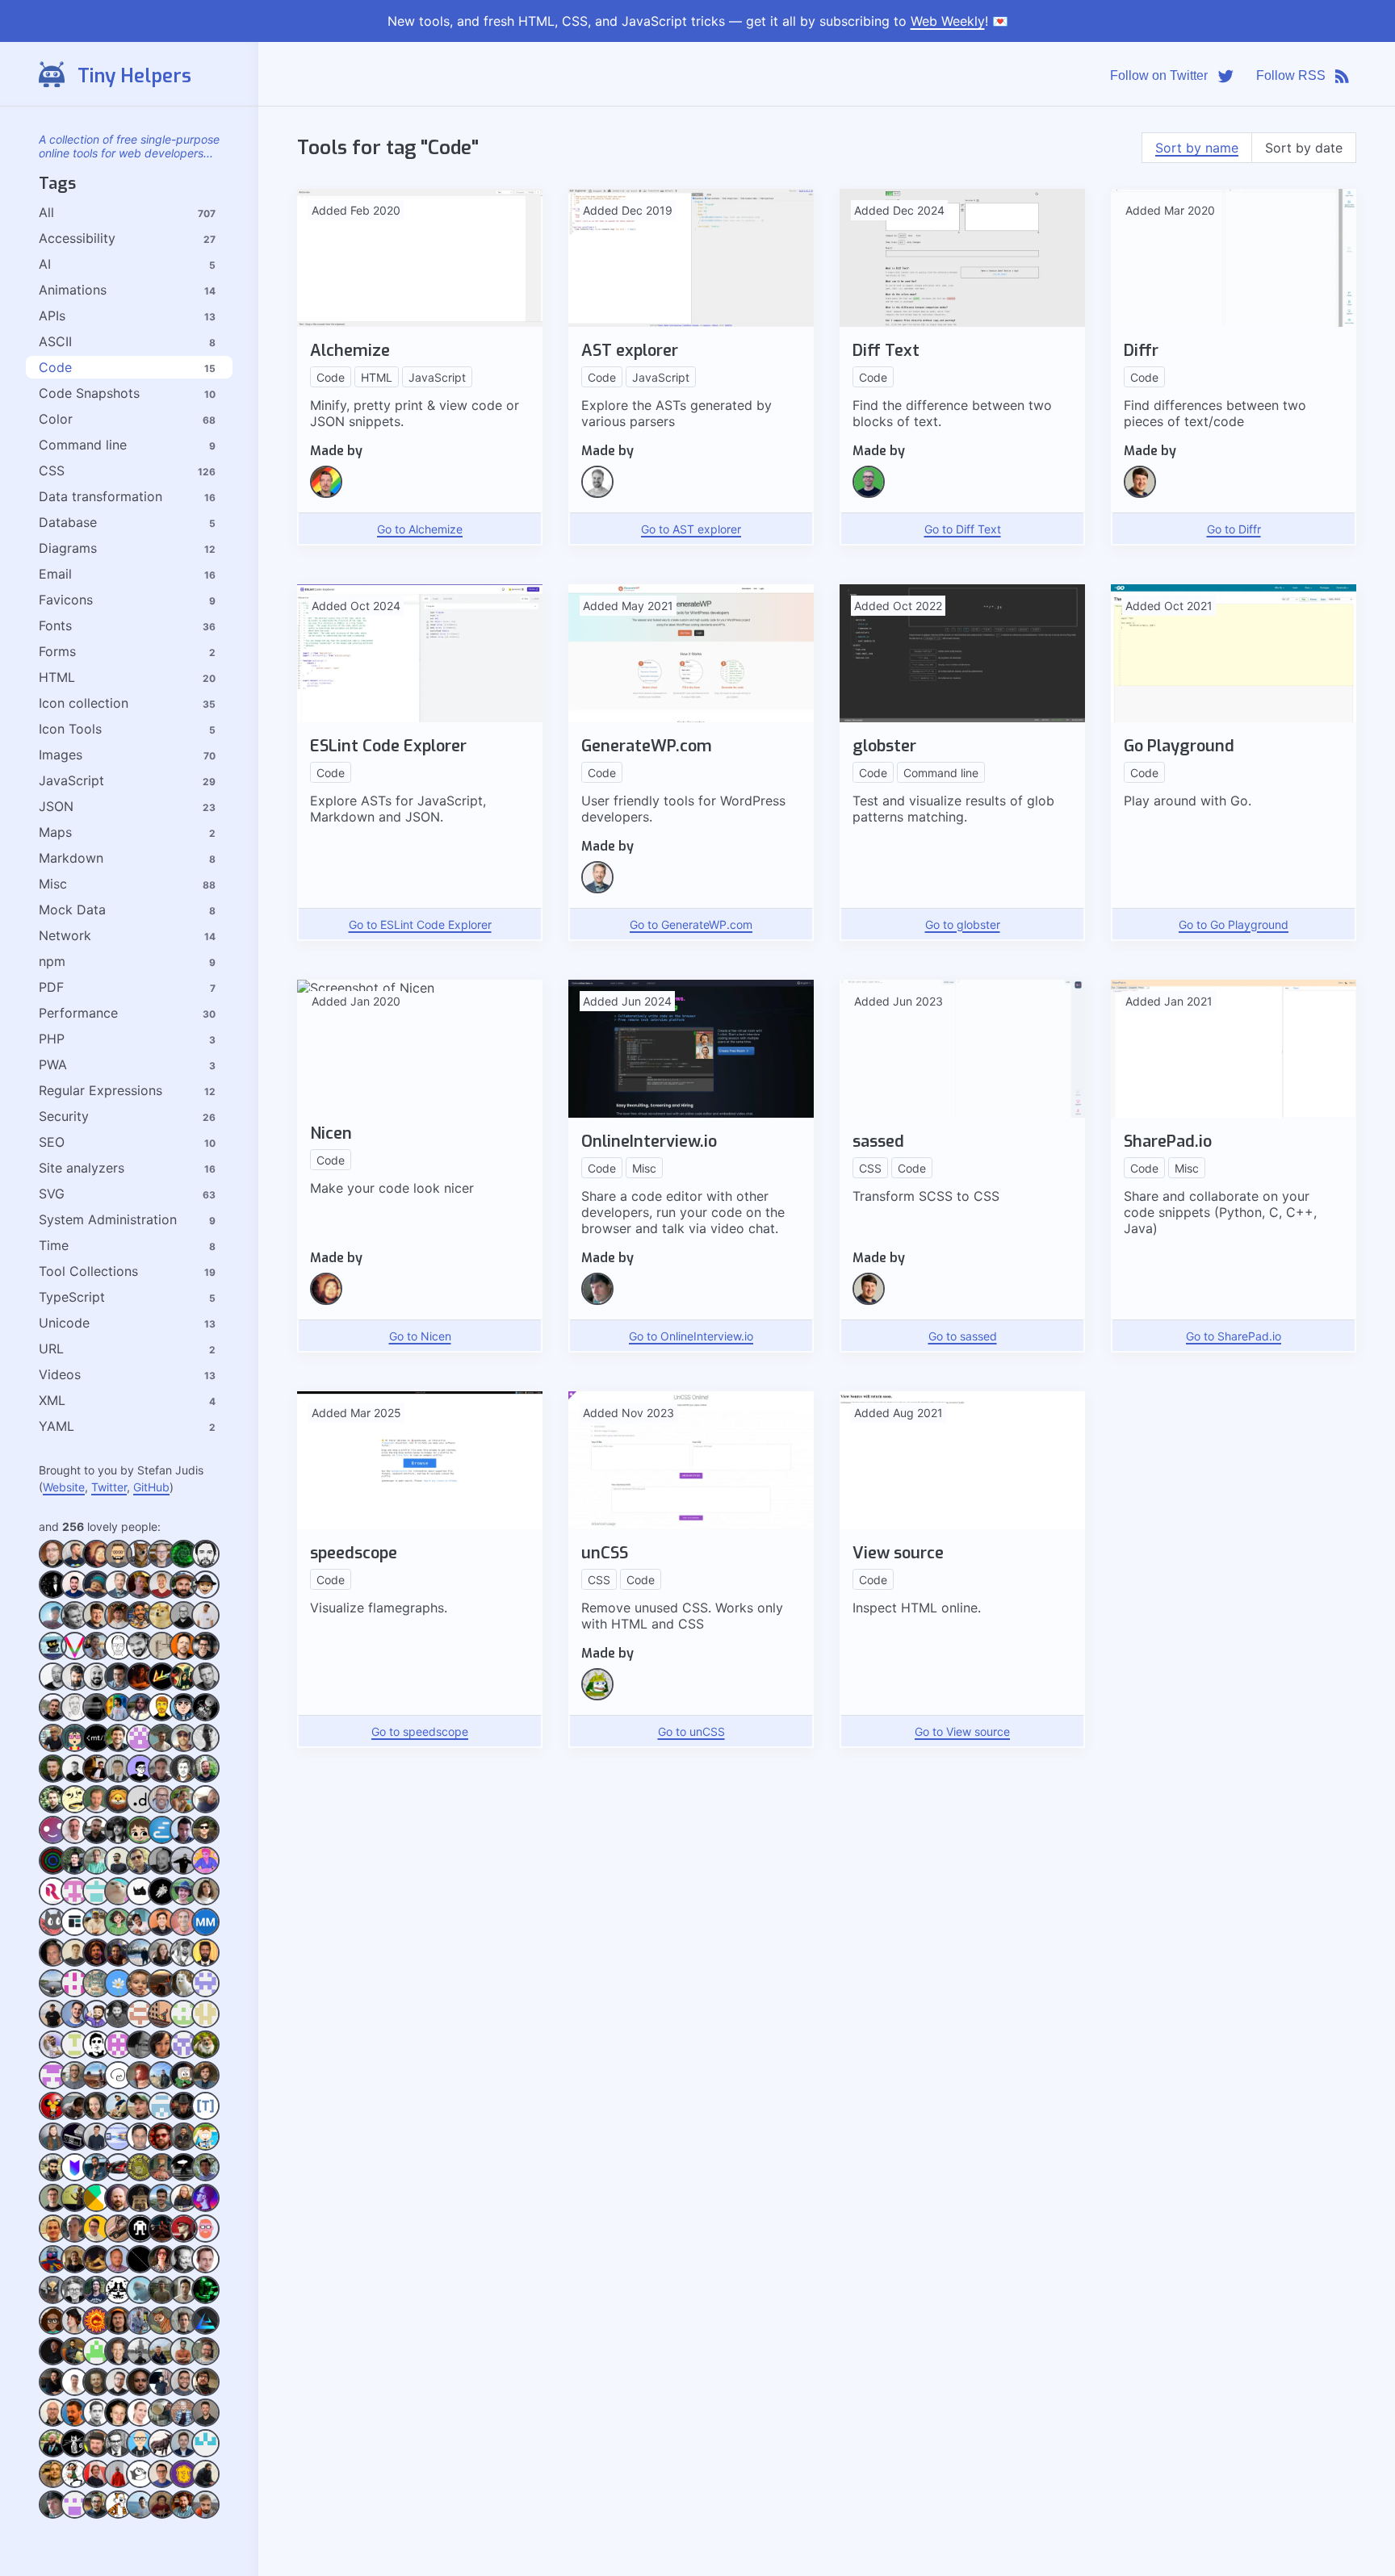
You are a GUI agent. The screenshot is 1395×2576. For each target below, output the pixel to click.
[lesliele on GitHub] (205, 2054)
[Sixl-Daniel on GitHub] (162, 2238)
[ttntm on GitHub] (205, 2116)
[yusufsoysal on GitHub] (140, 2177)
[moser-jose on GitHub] (184, 1962)
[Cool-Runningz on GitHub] (53, 2330)
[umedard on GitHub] (118, 1962)
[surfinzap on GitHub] (96, 2208)
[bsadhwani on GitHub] (184, 2024)
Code (55, 367)
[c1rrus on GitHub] (162, 1840)
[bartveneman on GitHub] (162, 1564)
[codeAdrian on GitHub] (96, 2300)
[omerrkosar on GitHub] (162, 2085)
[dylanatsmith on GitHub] (96, 1809)
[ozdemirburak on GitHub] (140, 2208)
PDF (51, 987)
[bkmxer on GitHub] (75, 1778)
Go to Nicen (420, 1336)
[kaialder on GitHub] (140, 1748)
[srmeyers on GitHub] (184, 1901)
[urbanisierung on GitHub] (75, 2300)
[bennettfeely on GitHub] (205, 2177)
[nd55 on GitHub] (53, 1993)
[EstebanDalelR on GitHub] (53, 2054)
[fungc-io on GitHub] (205, 1594)
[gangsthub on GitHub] (205, 1993)
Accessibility (77, 238)
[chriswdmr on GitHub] (162, 2208)
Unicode (64, 1323)
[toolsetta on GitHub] (75, 1932)
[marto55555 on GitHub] (205, 1932)
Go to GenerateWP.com (691, 924)
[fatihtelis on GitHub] (53, 2484)
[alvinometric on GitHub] (140, 1778)
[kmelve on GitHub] (75, 2422)
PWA (53, 1064)
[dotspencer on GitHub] (869, 493)
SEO (52, 1142)
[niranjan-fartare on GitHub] (118, 1993)
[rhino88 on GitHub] (140, 1901)
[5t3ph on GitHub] (96, 2116)
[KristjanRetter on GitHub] (118, 2422)
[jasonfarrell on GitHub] (96, 1840)
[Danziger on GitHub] (118, 2238)
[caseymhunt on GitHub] (96, 1778)
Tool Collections (88, 1271)
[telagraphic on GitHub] (75, 1993)
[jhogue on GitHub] (96, 2514)
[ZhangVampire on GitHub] (118, 1932)
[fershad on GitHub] (53, 1748)
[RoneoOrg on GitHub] (53, 1901)
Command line (83, 445)
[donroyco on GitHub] (96, 1901)
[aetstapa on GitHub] (140, 2300)
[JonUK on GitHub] (75, 2392)
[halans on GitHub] (118, 2269)
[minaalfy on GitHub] (140, 1962)
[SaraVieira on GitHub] (184, 1686)
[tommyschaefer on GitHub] (53, 2146)
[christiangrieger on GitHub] (184, 1778)
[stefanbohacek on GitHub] (75, 2116)
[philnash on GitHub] (205, 1656)
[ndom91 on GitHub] (140, 1809)
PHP (52, 1039)
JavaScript (71, 780)
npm (52, 961)
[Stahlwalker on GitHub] (205, 2422)
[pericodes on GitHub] (53, 1870)
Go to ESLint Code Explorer (420, 924)
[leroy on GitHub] (184, 2422)
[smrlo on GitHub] (162, 1901)
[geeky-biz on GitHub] (96, 1870)
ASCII (55, 341)
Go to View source (962, 1731)
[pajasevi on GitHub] (597, 1696)
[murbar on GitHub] (162, 2361)
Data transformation (101, 496)
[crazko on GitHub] (205, 1748)
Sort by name (1197, 148)
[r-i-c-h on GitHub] (162, 1870)
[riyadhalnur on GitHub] (205, 1870)
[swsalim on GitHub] (162, 2177)
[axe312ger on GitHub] (205, 1625)
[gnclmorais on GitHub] (75, 1686)
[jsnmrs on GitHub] (184, 2514)
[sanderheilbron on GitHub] (205, 1686)
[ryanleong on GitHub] (118, 1901)
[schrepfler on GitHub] (53, 2116)
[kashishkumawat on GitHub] (162, 2392)
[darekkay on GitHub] (53, 1778)
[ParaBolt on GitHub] (184, 1564)
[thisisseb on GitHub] (53, 1594)
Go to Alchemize (420, 529)
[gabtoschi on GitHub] (184, 2484)
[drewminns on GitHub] (96, 2453)
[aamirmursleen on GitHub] (205, 1962)
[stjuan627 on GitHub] (140, 2514)
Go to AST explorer (691, 529)
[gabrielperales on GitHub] (162, 2484)
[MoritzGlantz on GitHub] (184, 1594)
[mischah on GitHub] (162, 1809)
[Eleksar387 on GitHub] (140, 2453)
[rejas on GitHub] (205, 1717)
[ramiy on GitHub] (140, 1870)
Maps (55, 832)
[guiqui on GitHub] (184, 1840)
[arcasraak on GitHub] (118, 2024)
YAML (57, 1426)
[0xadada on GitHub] (140, 1564)
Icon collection (84, 703)
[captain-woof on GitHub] (205, 2085)
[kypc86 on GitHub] (184, 2054)
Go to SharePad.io (1234, 1336)
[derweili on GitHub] (118, 2392)
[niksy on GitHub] (118, 1686)
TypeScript (72, 1297)
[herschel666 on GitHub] (162, 2453)
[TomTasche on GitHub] (96, 1656)
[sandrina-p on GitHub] (205, 1901)
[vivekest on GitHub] (75, 1656)
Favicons (66, 600)
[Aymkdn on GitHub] (184, 2177)
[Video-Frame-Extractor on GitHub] (118, 2146)
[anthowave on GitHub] (162, 2330)
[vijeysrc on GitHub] (140, 2146)
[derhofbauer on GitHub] (205, 2300)
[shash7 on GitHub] (162, 1686)
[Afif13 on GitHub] (184, 1717)
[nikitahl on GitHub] (75, 1564)
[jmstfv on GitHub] (162, 2514)
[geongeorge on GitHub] (205, 2484)
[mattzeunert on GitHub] (75, 1962)
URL (51, 1349)
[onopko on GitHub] (118, 2116)
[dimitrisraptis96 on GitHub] (140, 2361)
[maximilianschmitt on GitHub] (96, 1962)
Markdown (71, 858)
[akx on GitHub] (96, 1564)
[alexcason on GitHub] (162, 2300)
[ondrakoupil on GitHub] (140, 1993)
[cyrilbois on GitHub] (205, 1564)
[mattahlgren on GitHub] (53, 1962)
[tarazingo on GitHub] (96, 2330)
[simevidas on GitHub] (184, 2085)
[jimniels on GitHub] (118, 2361)
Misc (53, 884)
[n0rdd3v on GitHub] (53, 2085)
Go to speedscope (420, 1731)
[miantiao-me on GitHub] (96, 1748)
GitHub (151, 1487)
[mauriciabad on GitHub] (184, 1809)
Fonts (55, 625)
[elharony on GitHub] (184, 2146)
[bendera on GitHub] (53, 2300)
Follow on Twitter (1159, 75)
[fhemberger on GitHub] (53, 1564)
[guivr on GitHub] (205, 1840)
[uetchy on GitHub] (75, 2177)
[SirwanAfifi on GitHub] (96, 1932)
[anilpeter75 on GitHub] (140, 2330)
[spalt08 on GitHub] (96, 2422)
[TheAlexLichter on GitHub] (162, 1594)
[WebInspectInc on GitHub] (184, 2116)
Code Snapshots (89, 393)
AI (45, 264)
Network (65, 935)
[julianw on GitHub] (140, 2054)
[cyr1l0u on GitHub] (205, 2024)
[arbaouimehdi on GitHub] (53, 2361)
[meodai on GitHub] (205, 2238)
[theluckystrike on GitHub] (75, 1625)
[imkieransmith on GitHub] (205, 2392)
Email (55, 574)
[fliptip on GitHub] (118, 1809)
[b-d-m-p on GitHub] (118, 2208)
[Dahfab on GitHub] (184, 2453)
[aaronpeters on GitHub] (205, 2269)
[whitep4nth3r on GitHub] (162, 2269)
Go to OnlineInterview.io (691, 1336)
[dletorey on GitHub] (184, 2238)
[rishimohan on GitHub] (184, 1870)
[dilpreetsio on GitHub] (75, 2269)
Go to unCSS (691, 1731)
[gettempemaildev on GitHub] (118, 2054)
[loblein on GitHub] (118, 2453)
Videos (60, 1374)
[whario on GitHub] (184, 1932)
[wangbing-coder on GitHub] (162, 2024)
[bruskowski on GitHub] (96, 1717)
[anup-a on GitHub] (205, 2330)
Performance (78, 1013)
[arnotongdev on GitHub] (75, 1748)
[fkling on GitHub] (597, 493)
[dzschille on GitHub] (53, 2269)
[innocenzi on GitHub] (118, 1625)
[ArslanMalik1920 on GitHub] (96, 2361)
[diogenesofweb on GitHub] (96, 2269)
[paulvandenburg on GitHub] (184, 1993)
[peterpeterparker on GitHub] (75, 2085)
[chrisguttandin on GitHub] (205, 1778)
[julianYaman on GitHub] (162, 1748)
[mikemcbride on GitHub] (96, 1686)
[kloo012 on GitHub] (162, 2054)
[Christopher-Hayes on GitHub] (75, 1809)
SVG (52, 1194)
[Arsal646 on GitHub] (75, 2361)
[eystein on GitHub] (96, 2054)
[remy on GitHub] (184, 1656)
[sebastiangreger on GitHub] (118, 1656)
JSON (56, 806)
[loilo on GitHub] (96, 1625)
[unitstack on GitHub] (118, 2085)
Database (68, 522)
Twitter (109, 1487)
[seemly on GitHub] (162, 1778)
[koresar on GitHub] (96, 2146)
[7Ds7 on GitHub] (140, 2269)
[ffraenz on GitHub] (118, 2484)
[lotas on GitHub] (205, 2146)
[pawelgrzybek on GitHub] (53, 2024)
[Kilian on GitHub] (140, 1594)
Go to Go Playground (1234, 924)
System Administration (108, 1219)
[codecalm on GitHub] (75, 2024)
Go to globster (963, 924)
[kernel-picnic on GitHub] (184, 2330)
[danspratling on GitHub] (96, 2238)
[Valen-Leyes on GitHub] (75, 2146)
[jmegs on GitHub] (53, 2392)
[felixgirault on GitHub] (140, 2484)
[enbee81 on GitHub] (184, 1748)
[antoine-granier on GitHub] (96, 2024)
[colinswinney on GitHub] (53, 2238)
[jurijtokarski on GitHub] (140, 2392)
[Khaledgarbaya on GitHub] (184, 2392)
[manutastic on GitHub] (162, 1932)
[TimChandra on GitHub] (162, 2116)
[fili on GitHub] (118, 1594)
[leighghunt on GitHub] (162, 2422)
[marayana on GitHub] (140, 2085)
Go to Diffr (1234, 529)
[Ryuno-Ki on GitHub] (118, 2330)
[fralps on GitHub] (96, 2484)
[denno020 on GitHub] (205, 1809)
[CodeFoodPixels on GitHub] (53, 2453)
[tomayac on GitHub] (140, 2116)
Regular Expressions (101, 1090)
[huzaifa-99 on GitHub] (75, 1594)
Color (56, 419)
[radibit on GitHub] (118, 1870)
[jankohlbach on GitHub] (118, 1840)
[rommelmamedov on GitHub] (118, 1717)
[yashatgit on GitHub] (53, 2177)
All (46, 212)
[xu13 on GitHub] (118, 2177)
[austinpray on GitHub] (118, 1778)
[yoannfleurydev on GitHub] (96, 2177)
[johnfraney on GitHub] (205, 2361)
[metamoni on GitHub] (162, 1962)
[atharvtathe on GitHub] (140, 1932)
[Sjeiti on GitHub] (162, 1656)
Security (64, 1116)
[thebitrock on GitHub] (53, 1717)
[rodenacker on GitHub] (75, 2484)
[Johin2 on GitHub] (184, 2361)
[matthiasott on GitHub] (118, 1748)
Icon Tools (70, 729)
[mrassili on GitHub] (118, 1564)
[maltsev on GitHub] (53, 2422)
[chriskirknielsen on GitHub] (205, 2208)
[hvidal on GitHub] (53, 2514)
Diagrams (68, 548)
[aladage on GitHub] (184, 2269)
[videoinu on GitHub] (75, 2514)
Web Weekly (948, 21)
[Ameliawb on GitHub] (75, 2330)
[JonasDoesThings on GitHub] (53, 1840)
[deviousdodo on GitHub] (118, 2300)
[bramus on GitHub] (75, 2208)
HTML (57, 677)
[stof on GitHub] (53, 1809)
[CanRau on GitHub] (140, 1625)
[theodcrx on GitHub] (96, 2085)
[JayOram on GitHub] (205, 2514)
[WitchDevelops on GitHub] (75, 2453)
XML (52, 1400)
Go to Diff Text (963, 529)
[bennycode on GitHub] (162, 1717)
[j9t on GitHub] (75, 1840)
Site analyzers (82, 1168)
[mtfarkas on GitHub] (205, 2453)
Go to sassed (963, 1336)
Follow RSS (1291, 75)
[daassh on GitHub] (53, 1932)
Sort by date (1304, 148)
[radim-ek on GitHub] (140, 1717)
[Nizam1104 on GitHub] (53, 1625)
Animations (73, 290)
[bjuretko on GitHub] (53, 1686)
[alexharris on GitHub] (184, 2300)
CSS (52, 470)
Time (54, 1245)
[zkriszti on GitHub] (140, 2422)
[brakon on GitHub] (140, 2024)
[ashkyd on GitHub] (326, 493)
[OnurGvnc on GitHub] (162, 1993)
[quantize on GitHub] (96, 1993)
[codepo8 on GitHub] (184, 2208)
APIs (52, 316)
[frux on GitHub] (162, 2146)
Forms (57, 651)
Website (64, 1487)
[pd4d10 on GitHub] (75, 1901)
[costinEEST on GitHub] (75, 2238)
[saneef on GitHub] (140, 1656)
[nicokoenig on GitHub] (162, 1625)
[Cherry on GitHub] (140, 1840)
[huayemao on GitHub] (53, 1656)
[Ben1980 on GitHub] (96, 1594)
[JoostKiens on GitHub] (96, 2392)
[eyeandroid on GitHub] (75, 2054)
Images (61, 755)
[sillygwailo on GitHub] (75, 1717)
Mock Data (72, 910)
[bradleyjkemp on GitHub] (53, 2208)
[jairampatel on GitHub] (118, 2514)
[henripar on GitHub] (184, 1625)
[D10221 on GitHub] (140, 2238)
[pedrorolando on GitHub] (75, 1870)
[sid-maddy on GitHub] (140, 1686)
